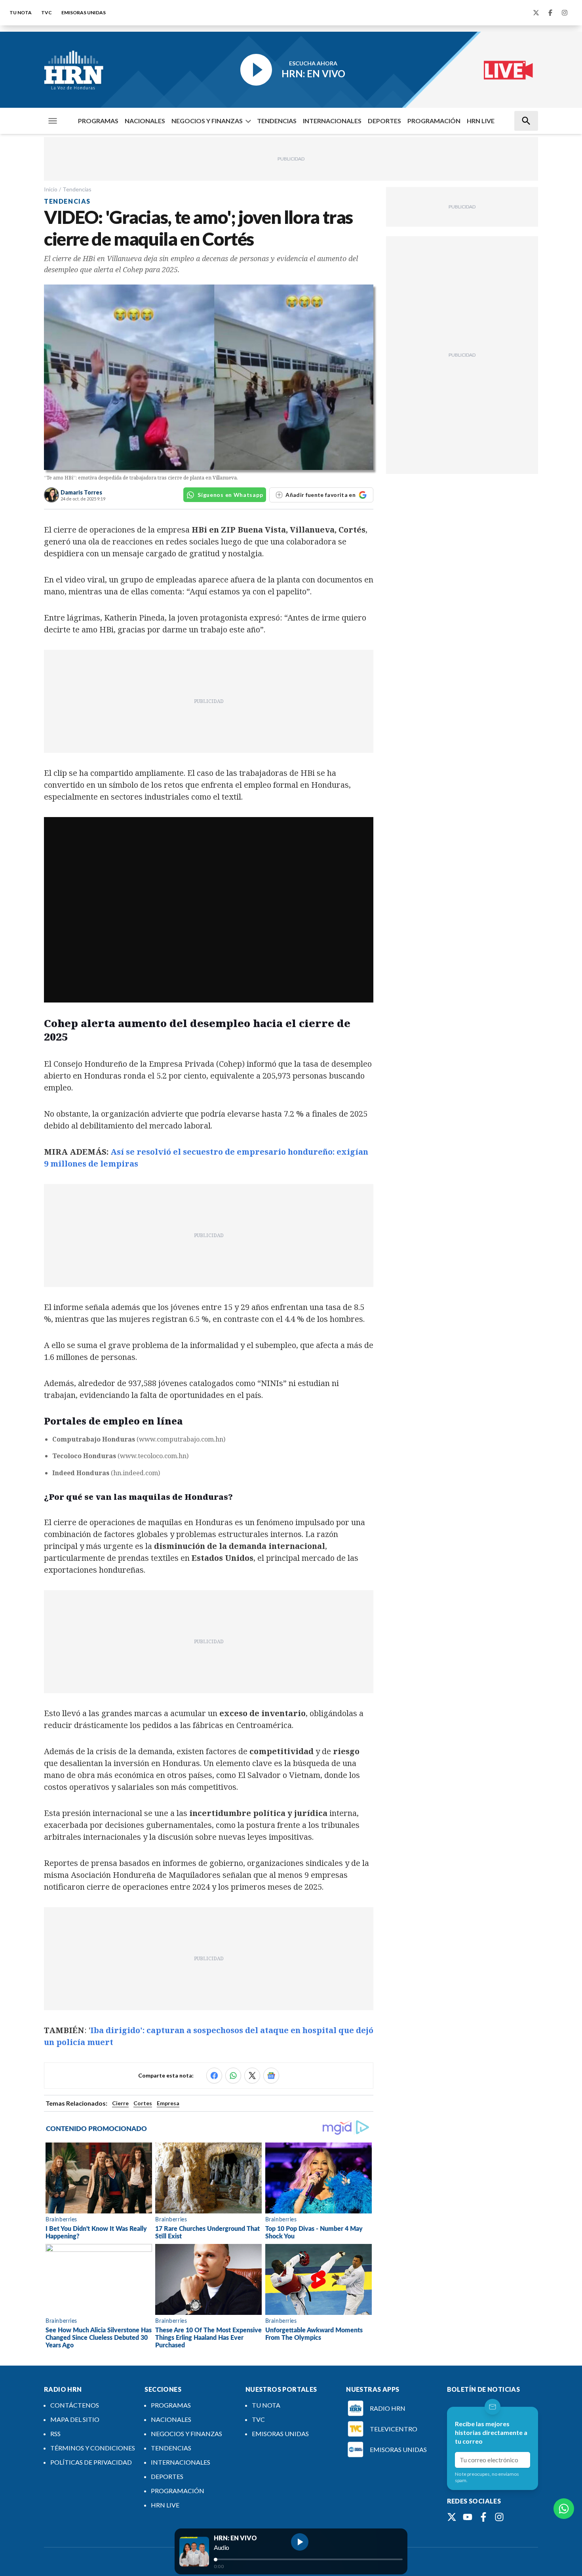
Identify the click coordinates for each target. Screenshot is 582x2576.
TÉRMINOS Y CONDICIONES (93, 2448)
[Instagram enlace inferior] (499, 2517)
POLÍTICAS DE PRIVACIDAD (91, 2462)
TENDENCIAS (277, 121)
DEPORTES (384, 121)
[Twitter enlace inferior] (452, 2517)
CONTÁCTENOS (75, 2405)
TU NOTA (21, 12)
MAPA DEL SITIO (75, 2419)
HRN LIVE (481, 121)
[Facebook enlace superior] (550, 13)
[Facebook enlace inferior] (483, 2517)
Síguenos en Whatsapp (230, 495)
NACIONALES (145, 121)
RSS (55, 2434)
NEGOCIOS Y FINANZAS (207, 121)
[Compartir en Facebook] (214, 2076)
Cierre (120, 2103)
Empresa (168, 2103)
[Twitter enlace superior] (536, 13)
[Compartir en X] (252, 2076)
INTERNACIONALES (332, 121)
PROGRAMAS (98, 121)
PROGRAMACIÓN (434, 121)
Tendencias (77, 189)
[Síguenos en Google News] (271, 2076)
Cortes (143, 2103)
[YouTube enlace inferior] (468, 2517)
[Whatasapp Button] (564, 2509)
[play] (300, 2542)
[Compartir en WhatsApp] (233, 2076)
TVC (47, 12)
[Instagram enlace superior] (565, 13)
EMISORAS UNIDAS (84, 12)
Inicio (51, 189)
